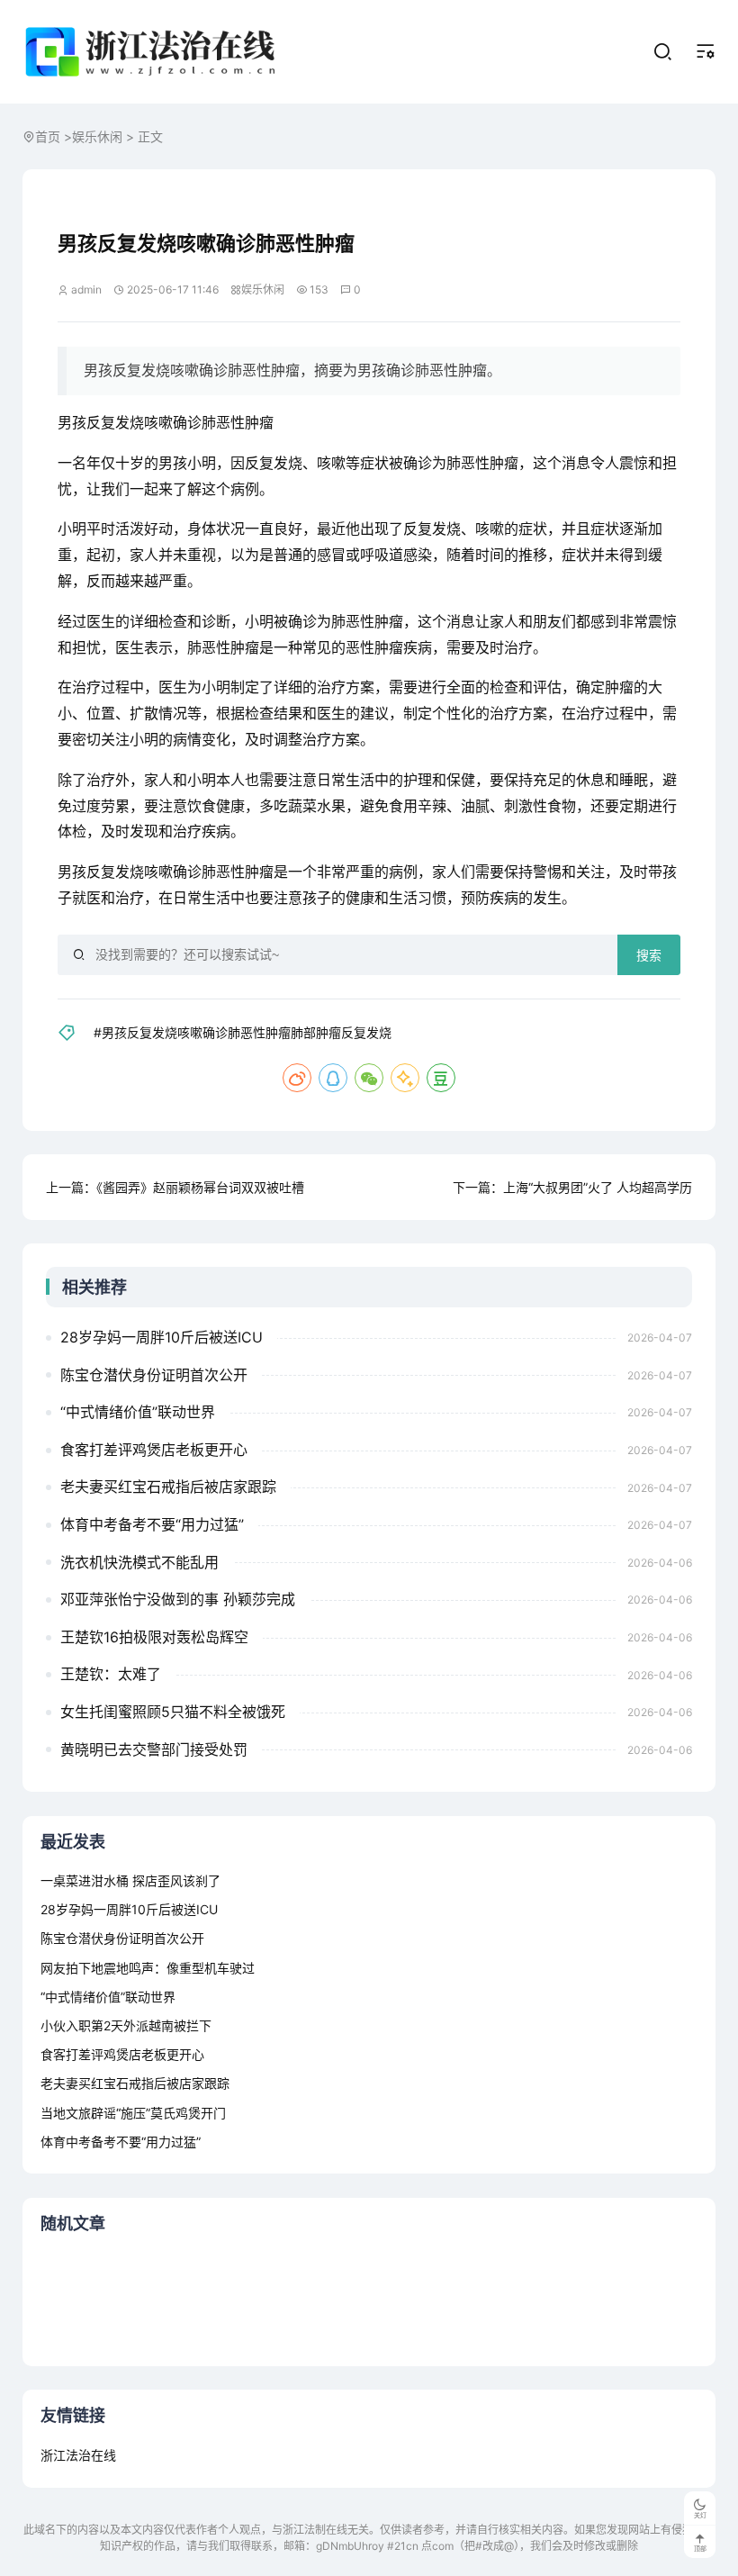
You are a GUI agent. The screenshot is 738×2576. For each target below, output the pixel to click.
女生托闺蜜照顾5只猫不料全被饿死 (173, 1712)
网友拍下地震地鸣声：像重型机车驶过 (148, 1968)
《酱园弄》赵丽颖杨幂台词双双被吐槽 (200, 1187)
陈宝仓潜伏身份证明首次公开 (154, 1375)
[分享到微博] (297, 1078)
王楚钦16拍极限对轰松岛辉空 (154, 1637)
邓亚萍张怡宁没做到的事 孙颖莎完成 (178, 1599)
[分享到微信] (369, 1078)
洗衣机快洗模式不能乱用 (139, 1562)
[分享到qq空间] (405, 1078)
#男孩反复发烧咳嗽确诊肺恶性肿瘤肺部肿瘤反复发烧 (243, 1032)
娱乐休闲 (97, 136)
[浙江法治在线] (154, 52)
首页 (48, 136)
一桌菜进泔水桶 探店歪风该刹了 (130, 1880)
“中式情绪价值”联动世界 (138, 1412)
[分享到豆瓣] (441, 1078)
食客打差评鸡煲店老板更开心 (154, 1450)
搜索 (649, 955)
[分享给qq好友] (333, 1078)
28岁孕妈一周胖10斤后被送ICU (162, 1337)
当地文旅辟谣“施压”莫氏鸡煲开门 (133, 2113)
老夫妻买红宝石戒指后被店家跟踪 (168, 1487)
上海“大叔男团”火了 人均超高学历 (598, 1187)
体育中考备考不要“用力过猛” (152, 1524)
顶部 (700, 2549)
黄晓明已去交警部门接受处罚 (154, 1749)
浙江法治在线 (78, 2455)
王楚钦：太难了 (111, 1674)
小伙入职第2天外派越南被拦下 (126, 2025)
